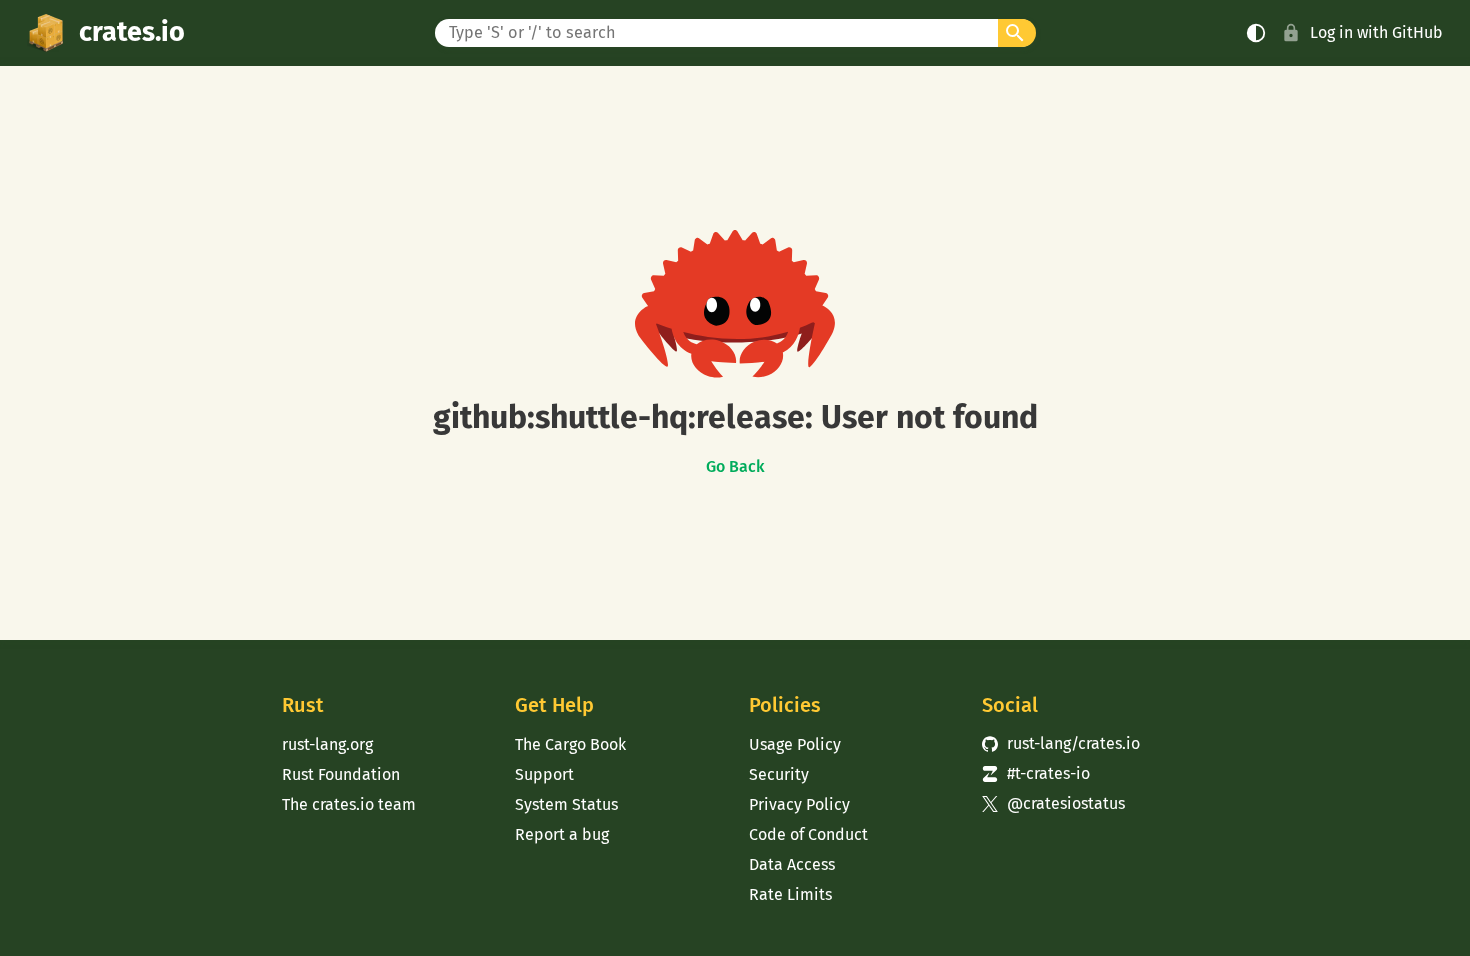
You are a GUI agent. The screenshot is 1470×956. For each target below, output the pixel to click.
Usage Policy (795, 744)
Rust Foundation (341, 774)
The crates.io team (349, 804)
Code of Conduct (808, 834)
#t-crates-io (1036, 773)
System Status (566, 804)
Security (779, 774)
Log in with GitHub (1376, 32)
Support (544, 774)
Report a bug (562, 834)
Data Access (792, 864)
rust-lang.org (327, 744)
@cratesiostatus (1053, 803)
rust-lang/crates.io (1061, 743)
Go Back (735, 467)
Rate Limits (790, 894)
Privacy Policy (799, 804)
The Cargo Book (570, 744)
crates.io (132, 32)
